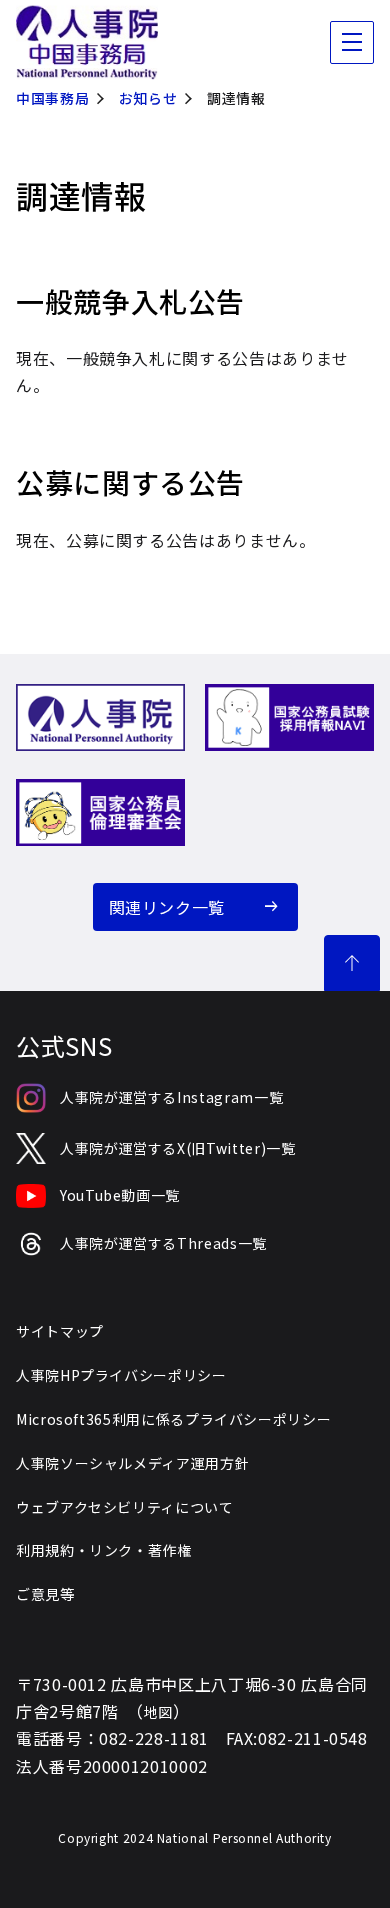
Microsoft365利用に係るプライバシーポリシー (173, 1419)
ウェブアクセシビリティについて (125, 1507)
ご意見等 (45, 1594)
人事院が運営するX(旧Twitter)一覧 (177, 1148)
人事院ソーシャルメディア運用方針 (132, 1463)
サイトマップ (60, 1331)
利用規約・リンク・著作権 (104, 1550)
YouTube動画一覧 (120, 1195)
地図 (158, 1712)
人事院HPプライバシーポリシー (121, 1375)
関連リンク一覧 (167, 907)
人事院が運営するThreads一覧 (163, 1243)
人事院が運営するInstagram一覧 (171, 1097)
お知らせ (148, 98)
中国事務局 (52, 98)
